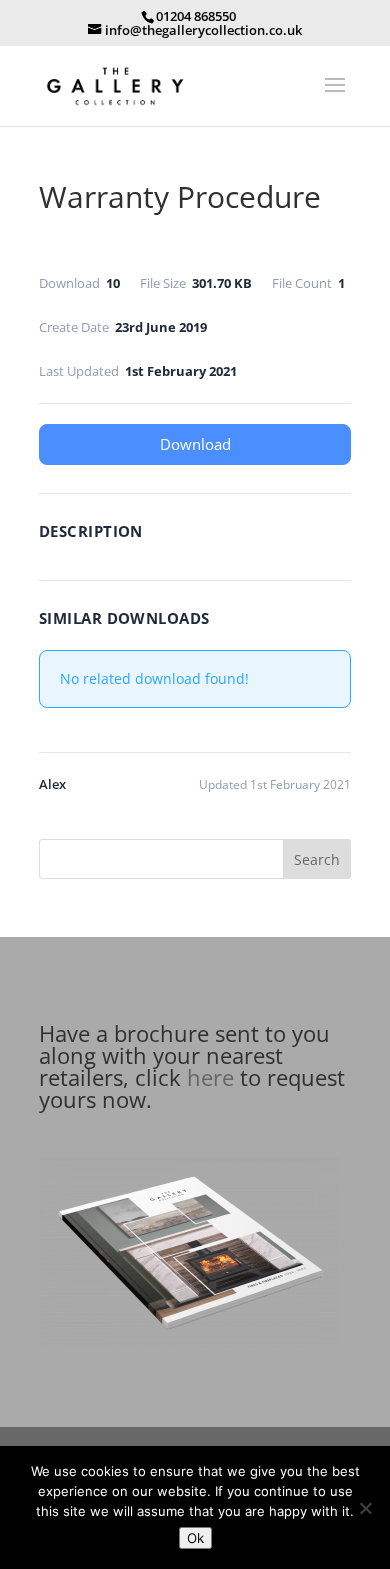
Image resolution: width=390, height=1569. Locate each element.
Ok (195, 1538)
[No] (365, 1508)
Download (195, 444)
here (210, 1077)
